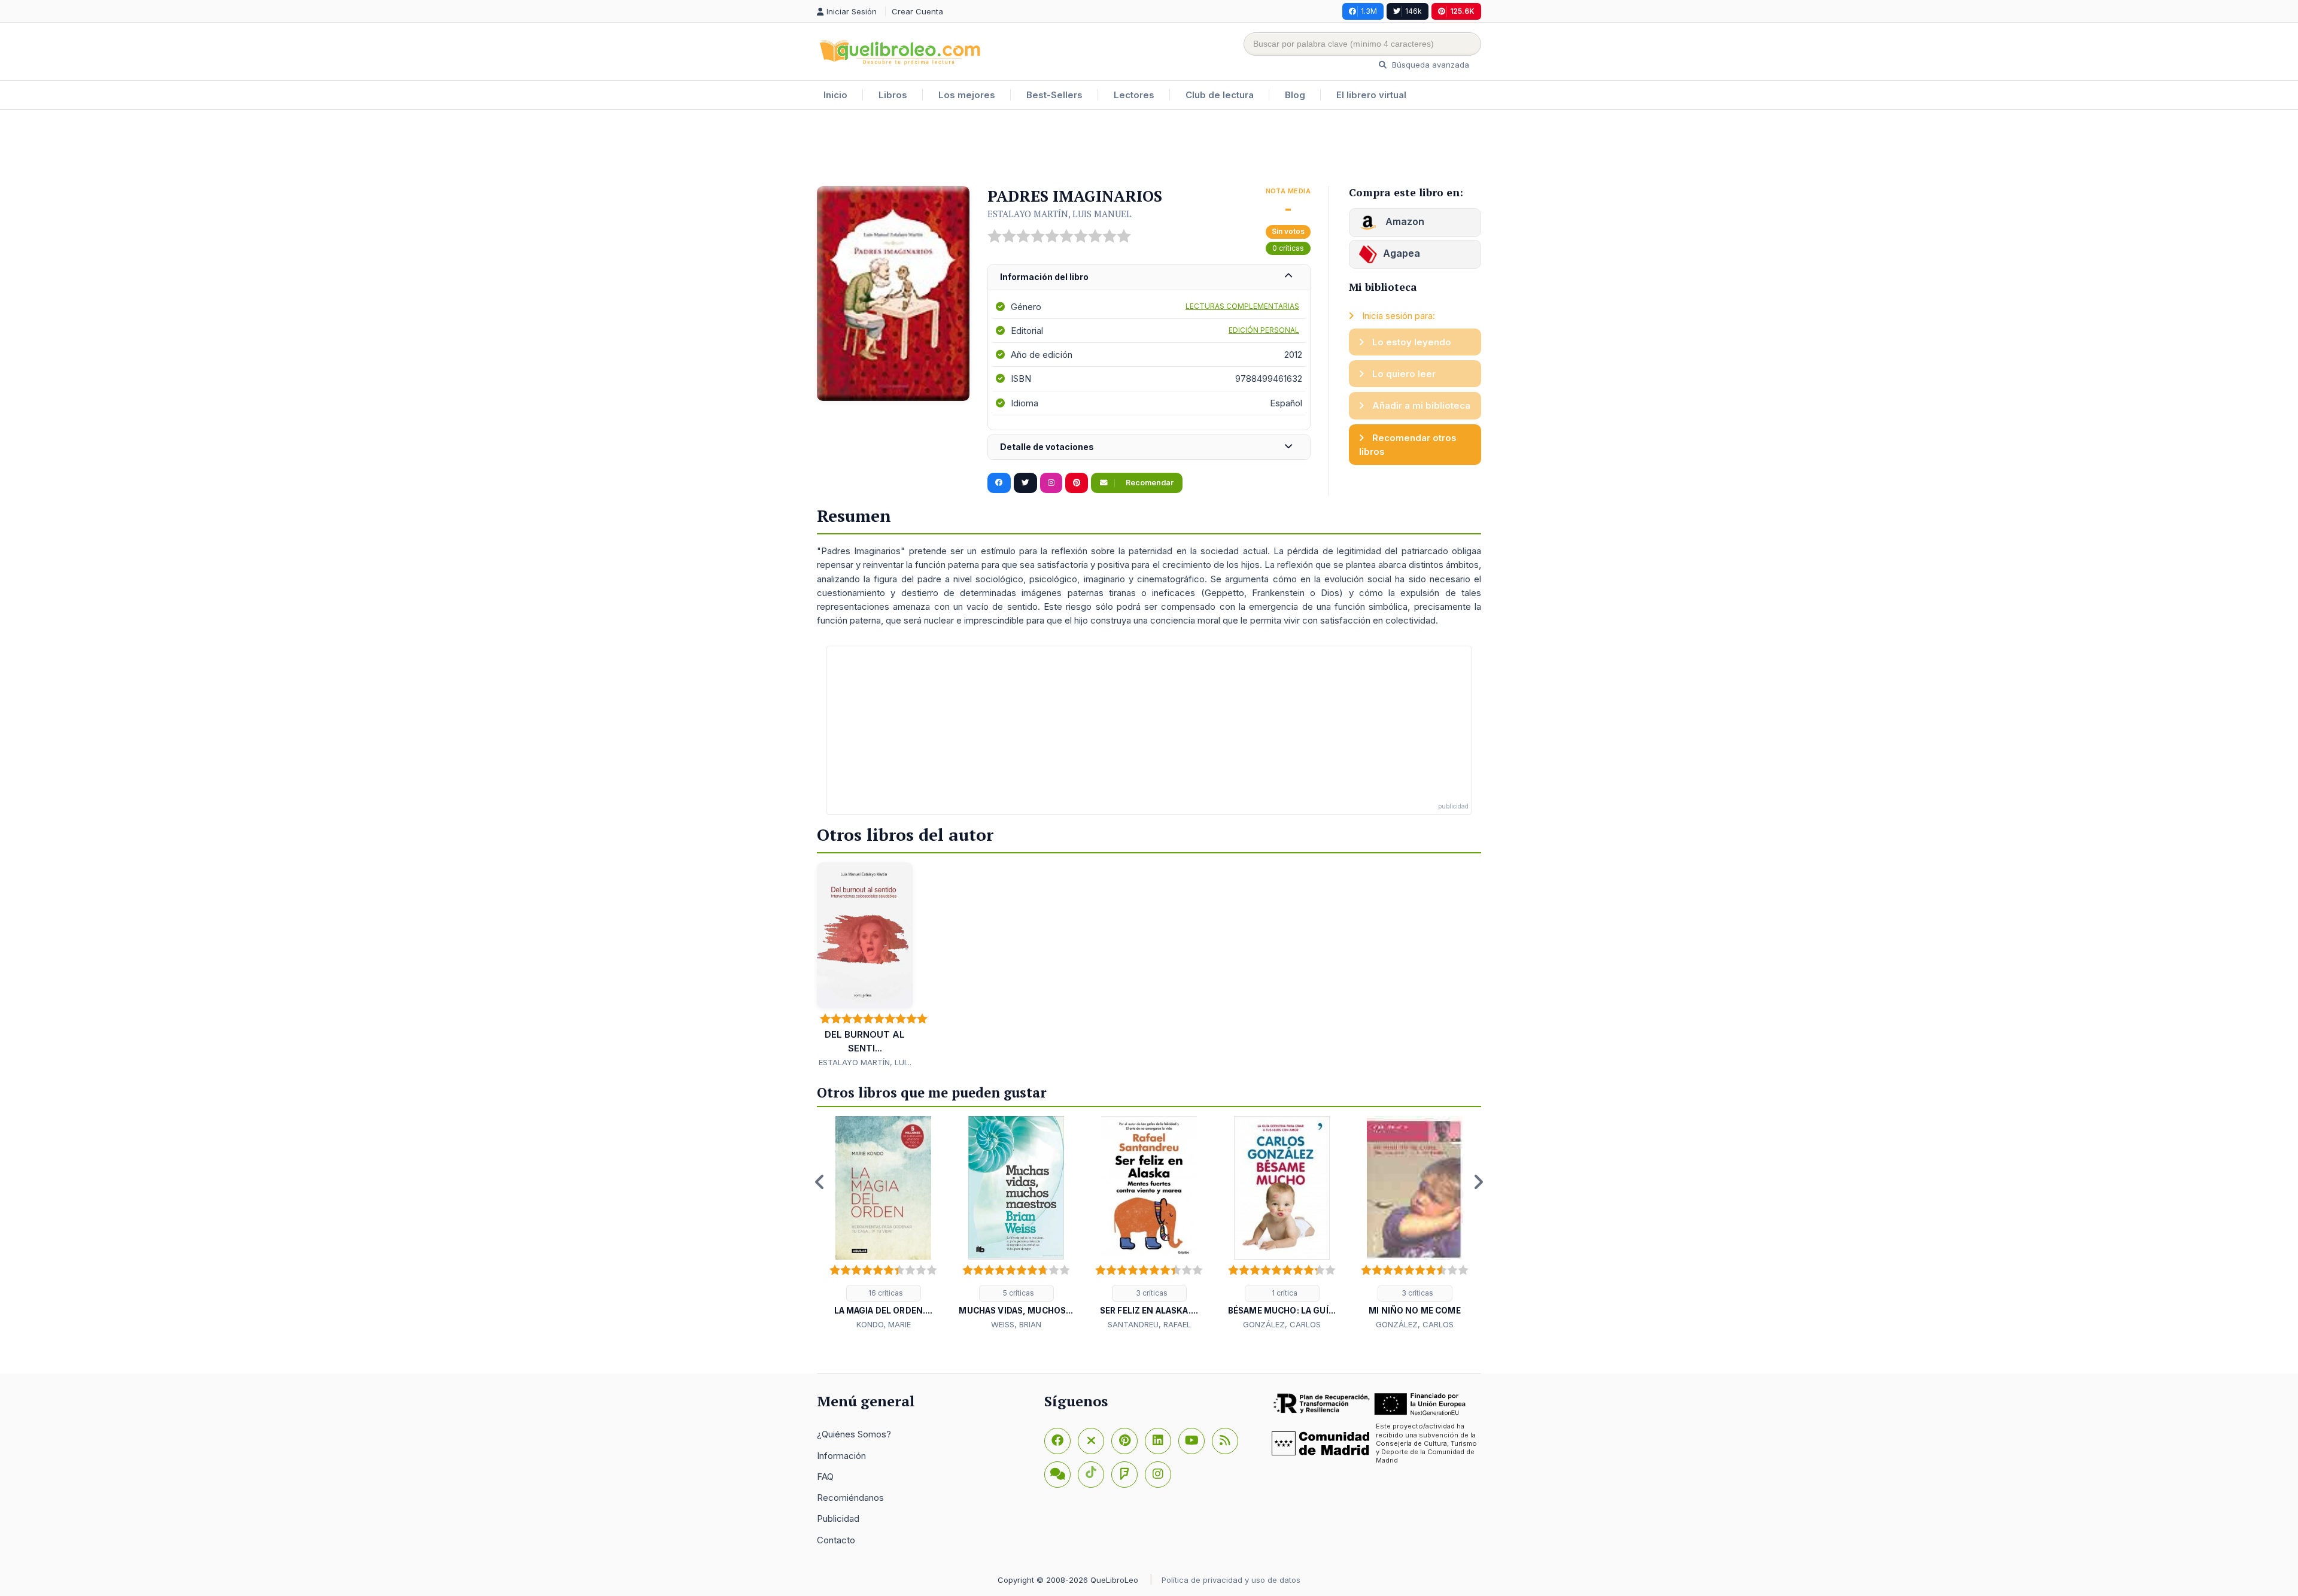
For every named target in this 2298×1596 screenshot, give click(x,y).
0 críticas (1288, 248)
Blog (1295, 95)
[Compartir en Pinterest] (1077, 483)
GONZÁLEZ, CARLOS (1282, 1324)
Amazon (1404, 221)
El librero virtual (1371, 95)
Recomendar (1149, 483)
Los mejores (967, 95)
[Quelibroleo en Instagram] (1051, 483)
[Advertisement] (1149, 149)
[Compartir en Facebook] (999, 483)
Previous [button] (820, 1182)
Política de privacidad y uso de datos (1231, 1580)
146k (1414, 11)
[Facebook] (1057, 1441)
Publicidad (838, 1519)
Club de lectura (1220, 95)
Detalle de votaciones (1047, 447)
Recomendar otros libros (1408, 445)
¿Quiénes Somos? (854, 1434)
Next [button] (1478, 1182)
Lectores (1134, 95)
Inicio (835, 95)
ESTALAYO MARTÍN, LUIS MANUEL (1060, 214)
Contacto (836, 1540)
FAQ (825, 1477)
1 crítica (1284, 1293)
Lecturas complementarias (1242, 306)
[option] (883, 1224)
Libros (893, 95)
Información (841, 1456)
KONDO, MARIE (884, 1324)
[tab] (1149, 277)
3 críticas (1151, 1293)
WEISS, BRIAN (1016, 1324)
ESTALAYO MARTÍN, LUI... (865, 1062)
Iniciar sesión (853, 11)
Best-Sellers (1054, 95)
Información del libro (1044, 277)
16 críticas (885, 1293)
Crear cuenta (917, 11)
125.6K (1462, 11)
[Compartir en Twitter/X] (1025, 483)
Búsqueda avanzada (1429, 65)
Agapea (1402, 253)
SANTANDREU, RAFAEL (1149, 1324)
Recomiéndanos (850, 1498)
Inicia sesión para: (1397, 316)
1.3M (1369, 11)
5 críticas (1018, 1293)
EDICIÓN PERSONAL (1264, 330)
